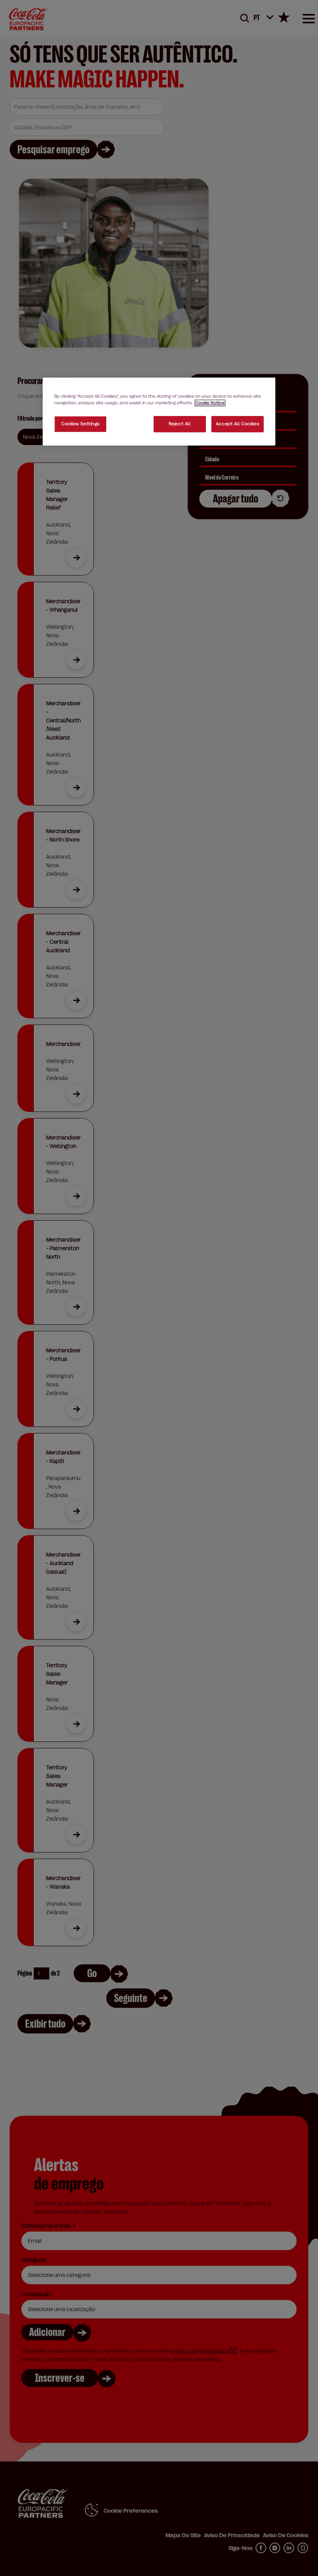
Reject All (180, 424)
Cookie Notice (210, 403)
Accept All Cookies (238, 424)
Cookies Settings (80, 424)
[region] (159, 411)
